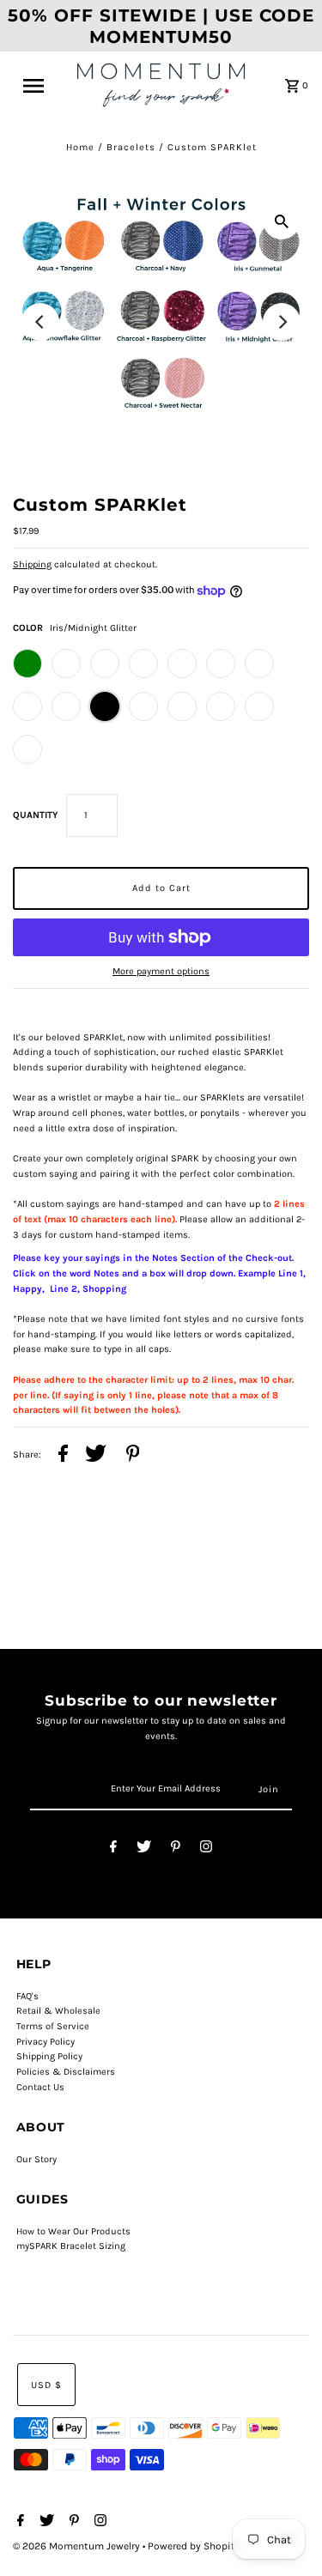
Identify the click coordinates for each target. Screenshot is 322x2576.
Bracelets (131, 147)
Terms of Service (53, 2026)
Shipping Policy (49, 2056)
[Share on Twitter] (96, 1456)
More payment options (161, 971)
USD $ (46, 2385)
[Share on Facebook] (63, 1456)
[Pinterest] (176, 1849)
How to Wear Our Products (73, 2231)
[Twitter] (144, 1849)
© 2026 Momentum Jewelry (78, 2546)
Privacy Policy (46, 2042)
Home (80, 147)
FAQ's (27, 1996)
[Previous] (40, 322)
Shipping (32, 564)
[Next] (282, 322)
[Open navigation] (40, 86)
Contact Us (40, 2087)
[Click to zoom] (282, 221)
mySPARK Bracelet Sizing (71, 2246)
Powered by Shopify (194, 2546)
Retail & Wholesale (58, 2011)
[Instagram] (206, 1849)
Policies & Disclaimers (66, 2072)
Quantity (35, 815)
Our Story (36, 2159)
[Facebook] (113, 1849)
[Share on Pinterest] (133, 1456)
